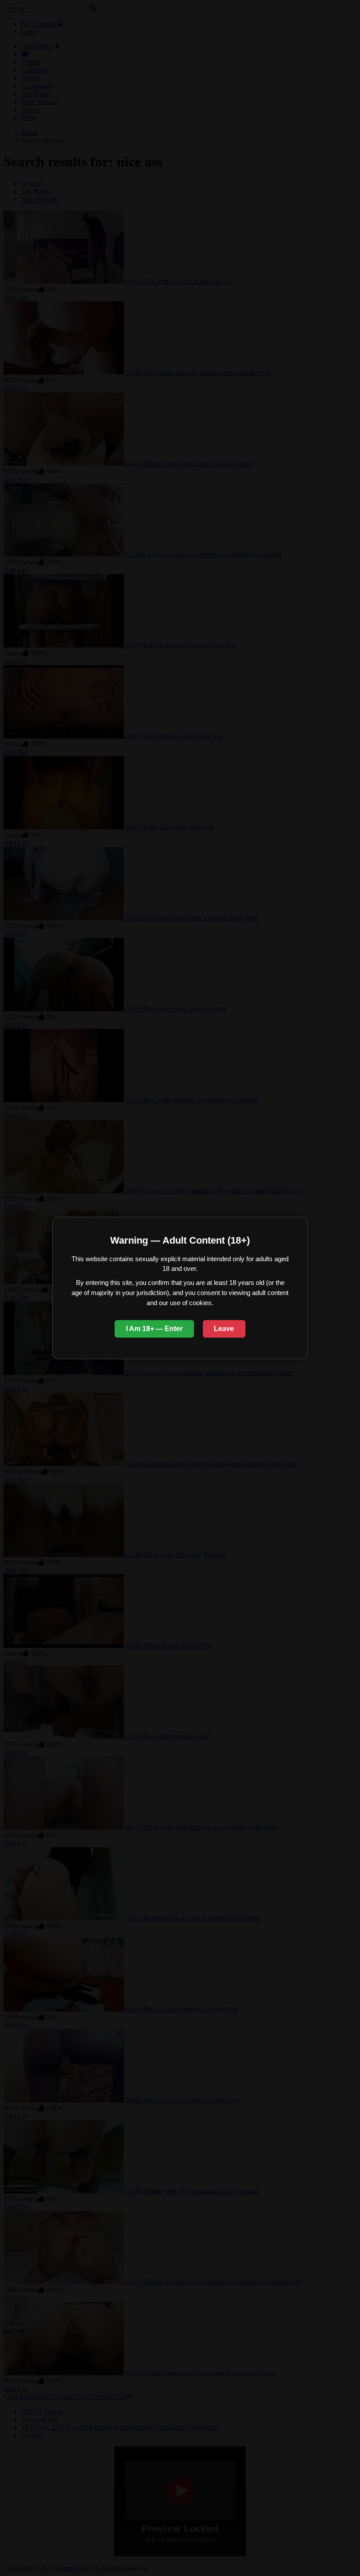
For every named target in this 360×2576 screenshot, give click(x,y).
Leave (224, 1329)
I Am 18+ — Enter (154, 1329)
